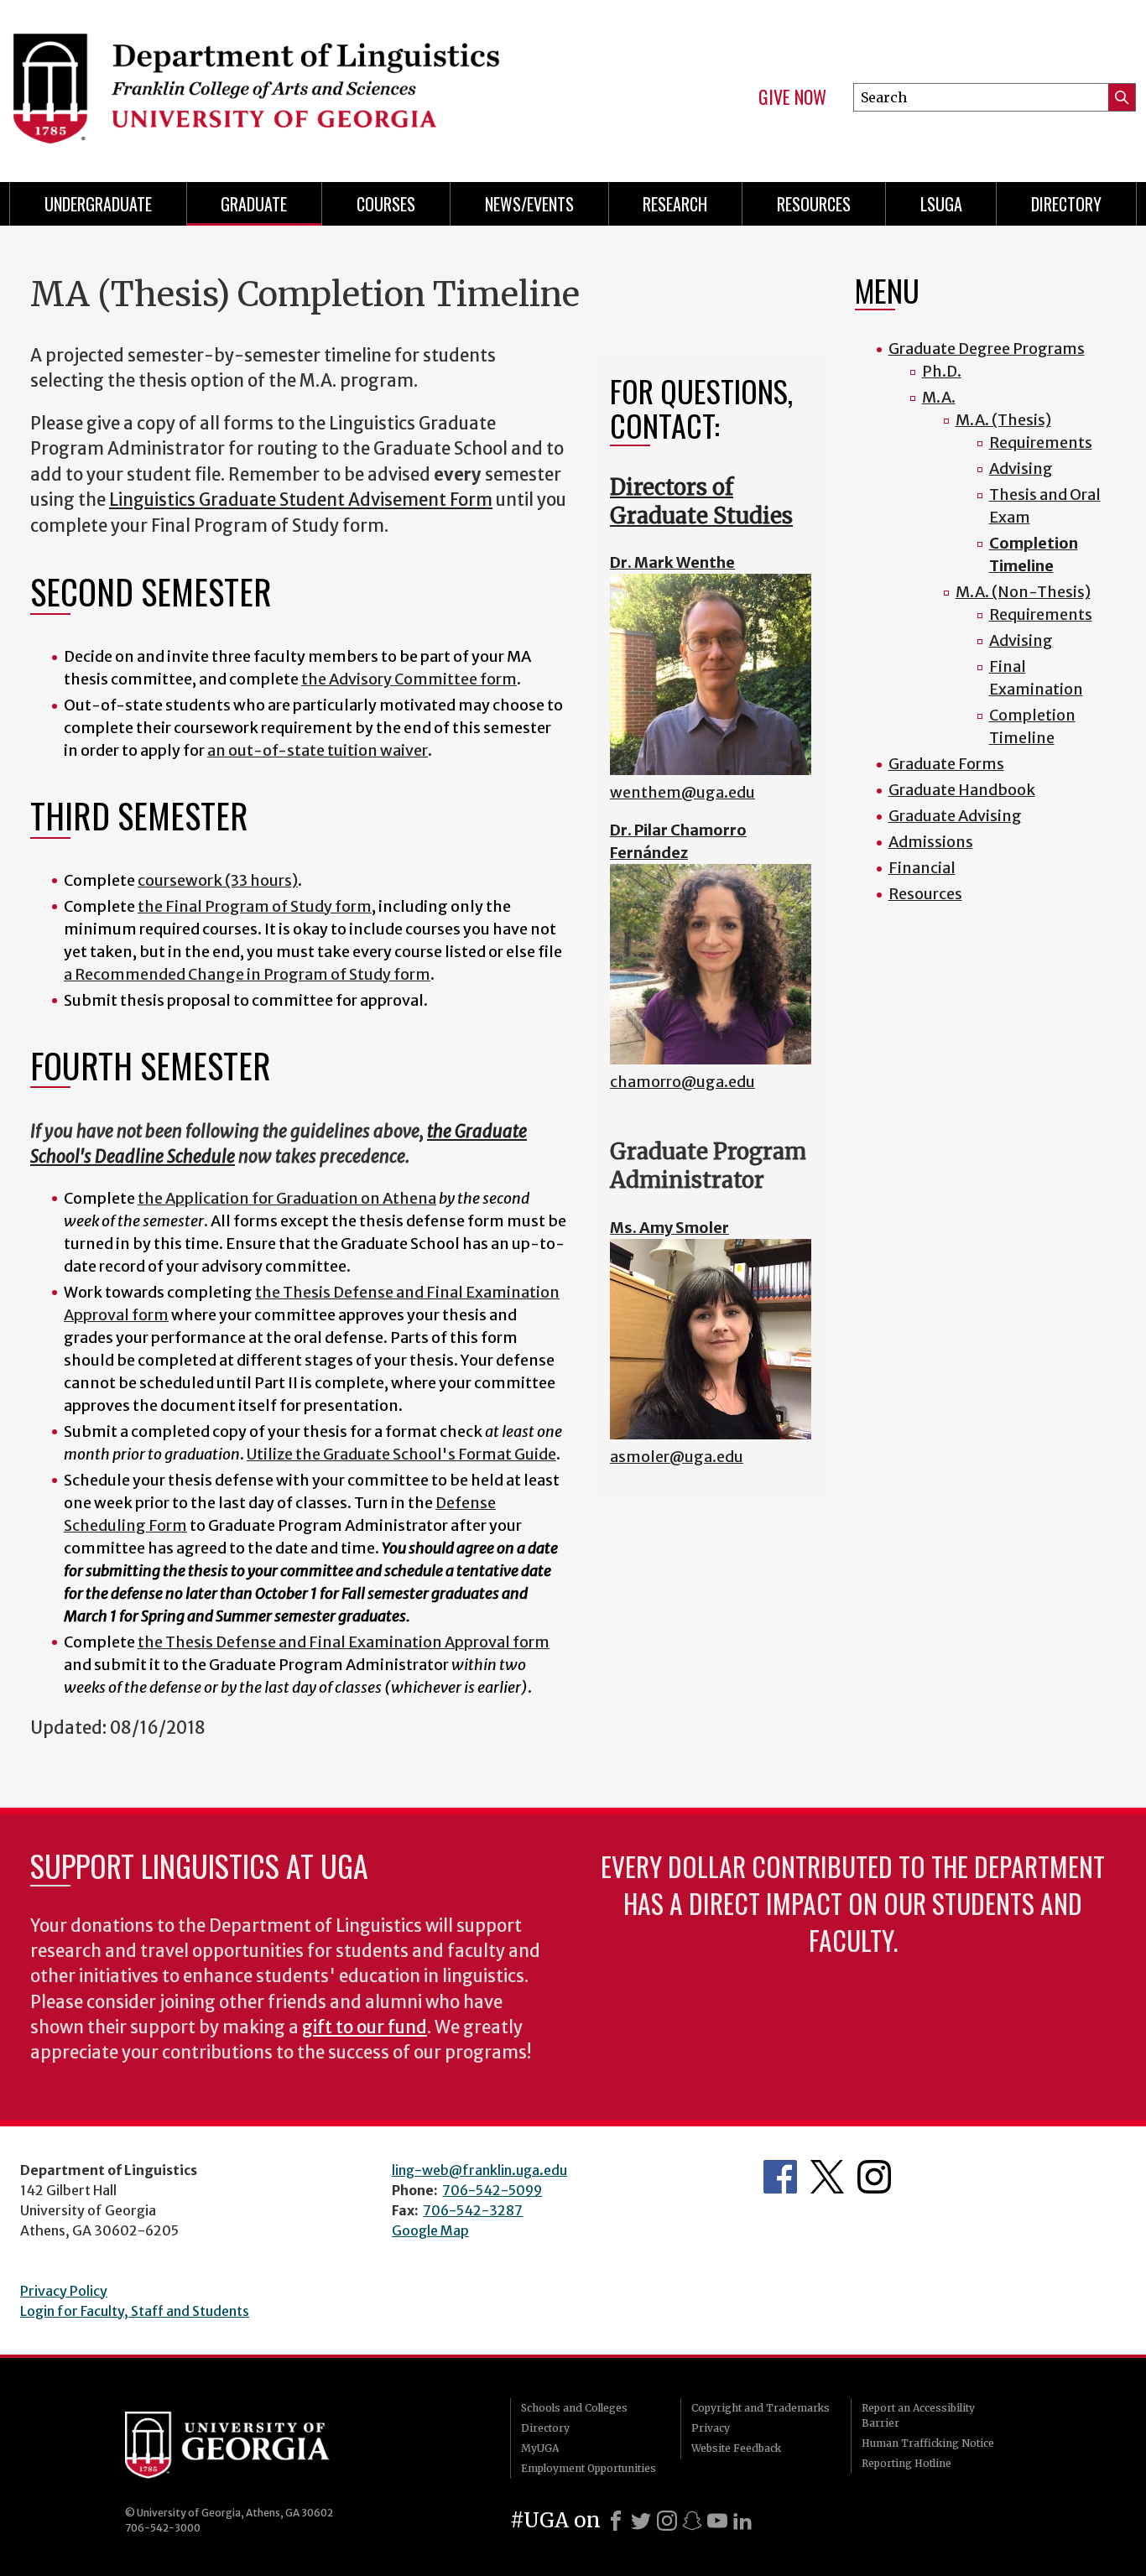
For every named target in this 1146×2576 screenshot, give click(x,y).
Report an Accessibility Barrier (918, 2415)
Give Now (792, 97)
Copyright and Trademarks (761, 2408)
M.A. (939, 397)
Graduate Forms (946, 764)
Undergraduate (98, 204)
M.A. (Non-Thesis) (1023, 592)
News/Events (529, 204)
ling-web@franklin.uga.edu (479, 2170)
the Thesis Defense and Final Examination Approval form (344, 1642)
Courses (386, 204)
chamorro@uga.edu (682, 1082)
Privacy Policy (64, 2291)
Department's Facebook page (780, 2177)
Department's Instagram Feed (874, 2177)
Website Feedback (736, 2448)
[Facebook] (616, 2521)
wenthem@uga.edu (682, 792)
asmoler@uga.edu (677, 1457)
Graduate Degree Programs (987, 349)
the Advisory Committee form (409, 679)
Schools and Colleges (574, 2408)
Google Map (430, 2230)
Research (675, 204)
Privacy (711, 2428)
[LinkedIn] (742, 2521)
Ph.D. (942, 371)
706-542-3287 (473, 2210)
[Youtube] (717, 2521)
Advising (1021, 468)
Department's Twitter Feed (827, 2177)
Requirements (1041, 442)
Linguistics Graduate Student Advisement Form (301, 500)
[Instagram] (667, 2521)
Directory (1066, 204)
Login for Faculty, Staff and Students (135, 2311)
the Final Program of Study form (255, 906)
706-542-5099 (492, 2190)
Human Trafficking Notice (928, 2443)
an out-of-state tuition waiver (318, 750)
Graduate (254, 204)
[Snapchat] (692, 2521)
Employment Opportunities (589, 2468)
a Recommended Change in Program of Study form (247, 974)
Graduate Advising (955, 816)
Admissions (931, 842)
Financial (922, 868)
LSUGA (941, 204)
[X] (641, 2521)
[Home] (281, 84)
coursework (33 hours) (218, 880)
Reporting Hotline (906, 2463)
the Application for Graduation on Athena (287, 1198)
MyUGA (540, 2448)
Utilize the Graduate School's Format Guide (401, 1454)
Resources (814, 204)
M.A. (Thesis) (1003, 420)
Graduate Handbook (962, 790)
